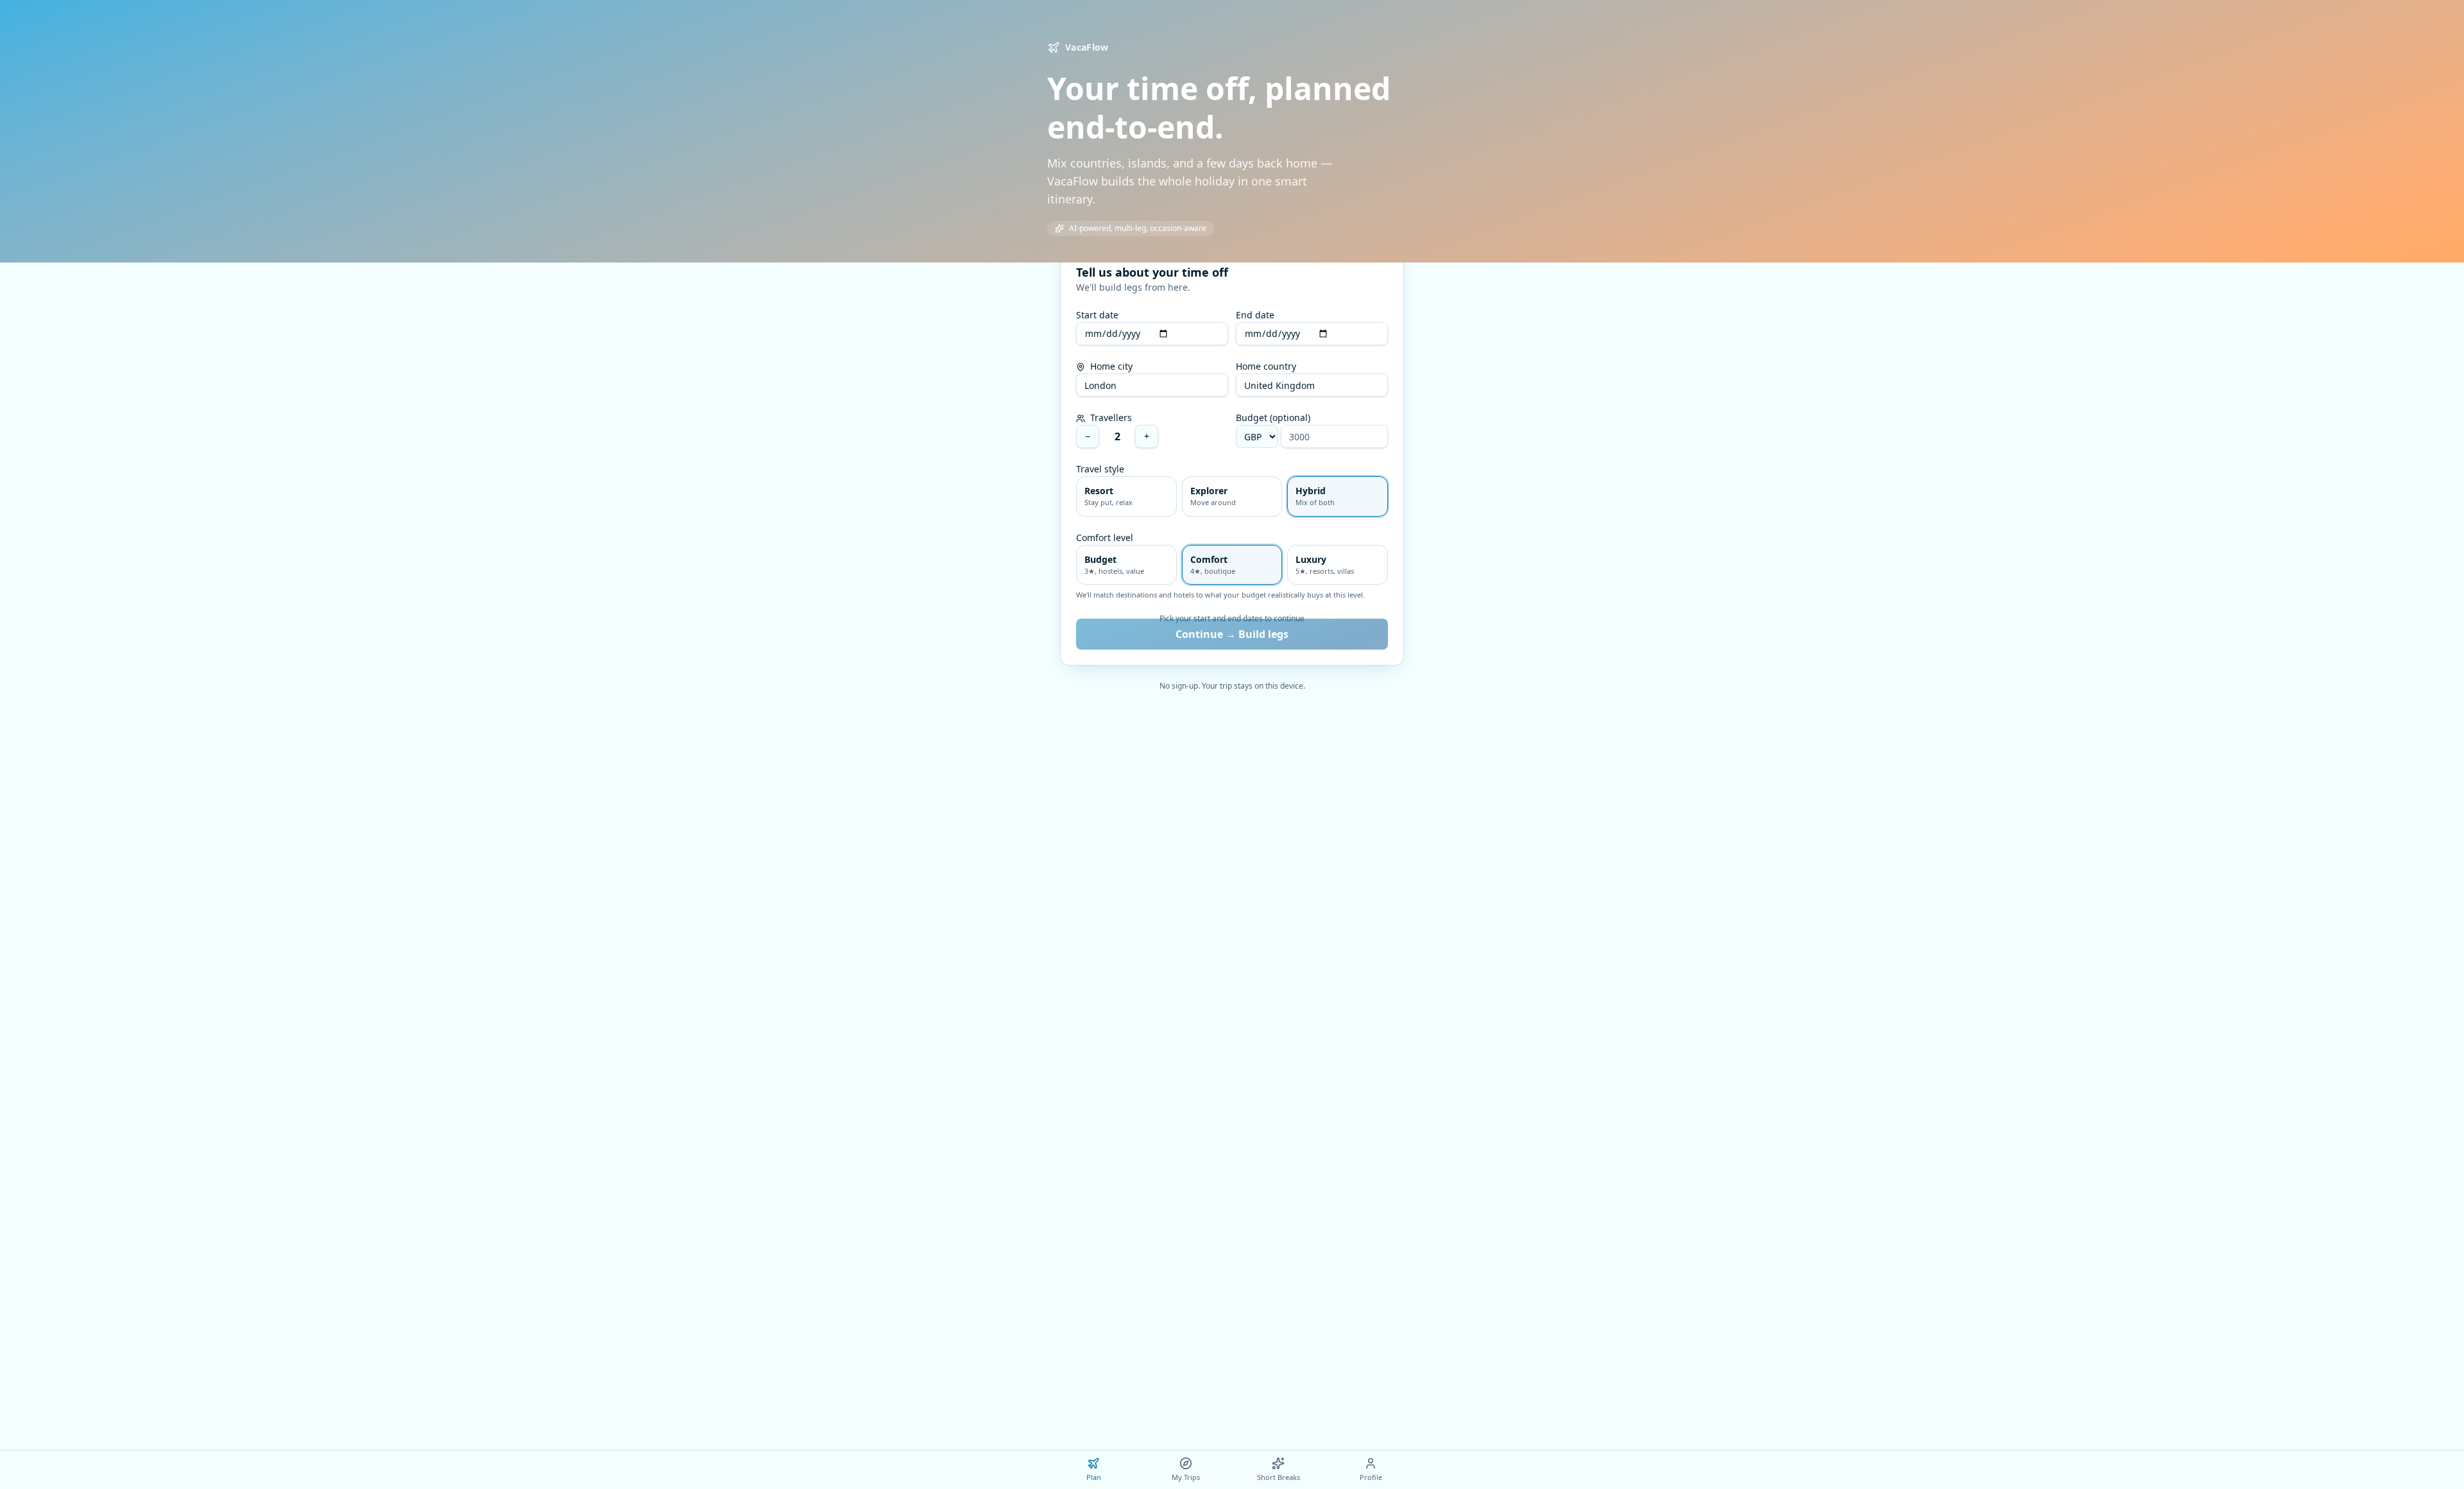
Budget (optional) (1273, 417)
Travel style (1100, 469)
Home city (1110, 366)
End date (1255, 315)
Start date (1097, 315)
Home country (1266, 366)
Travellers (1110, 417)
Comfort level (1105, 538)
